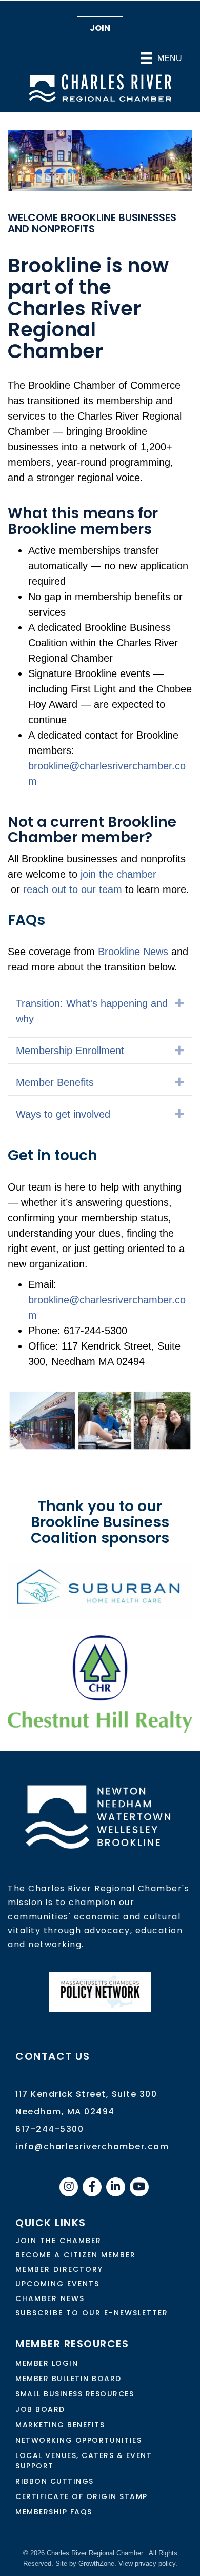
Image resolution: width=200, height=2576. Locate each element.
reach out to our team (73, 889)
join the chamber (118, 874)
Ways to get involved (63, 1114)
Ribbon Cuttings (55, 2481)
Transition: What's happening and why (92, 1011)
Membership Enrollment (70, 1051)
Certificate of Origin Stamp (82, 2496)
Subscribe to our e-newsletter (92, 2313)
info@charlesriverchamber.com (92, 2146)
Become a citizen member (76, 2255)
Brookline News (132, 952)
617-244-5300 (49, 2129)
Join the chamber (58, 2241)
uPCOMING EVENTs (57, 2284)
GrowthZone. (97, 2563)
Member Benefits (55, 1082)
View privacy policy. (148, 2563)
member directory (59, 2269)
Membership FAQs (54, 2512)
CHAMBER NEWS (50, 2298)
